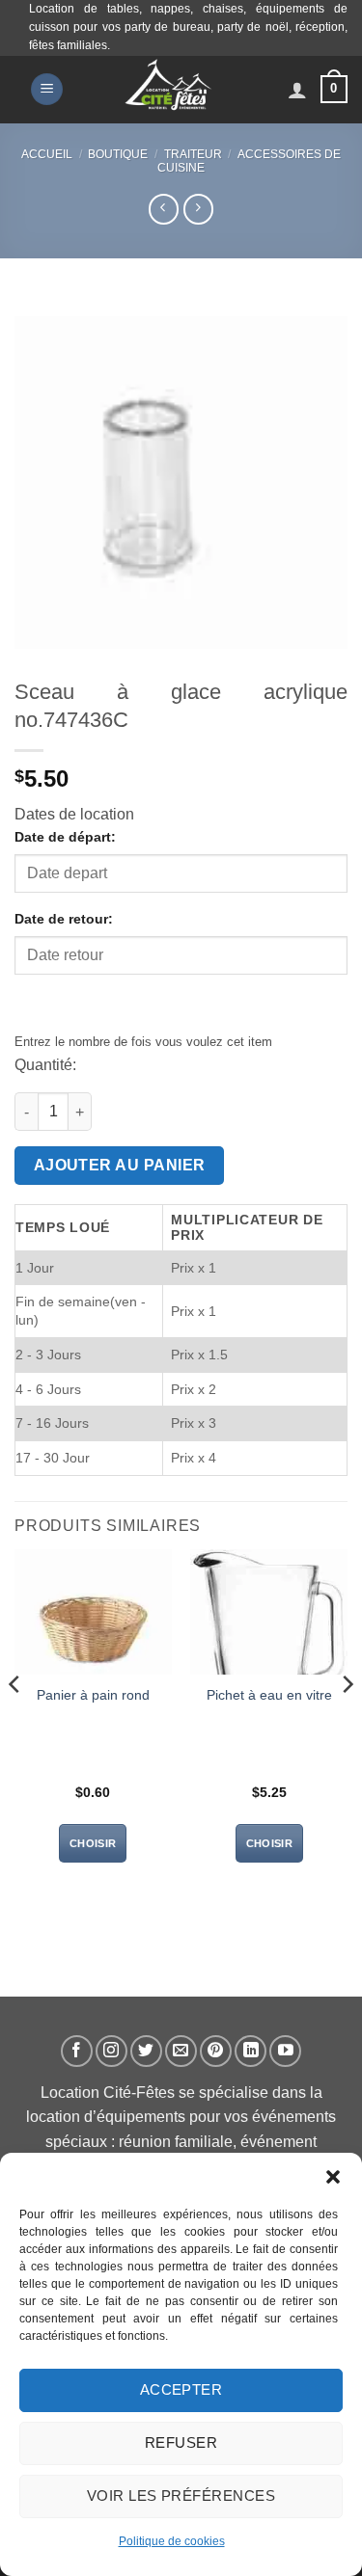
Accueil (47, 154)
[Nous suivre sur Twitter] (146, 2051)
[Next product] (164, 209)
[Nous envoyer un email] (181, 2051)
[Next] (347, 1723)
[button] (333, 2177)
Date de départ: (65, 837)
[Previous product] (198, 209)
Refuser (181, 2442)
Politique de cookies (172, 2541)
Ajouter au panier (120, 1165)
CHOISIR (93, 1843)
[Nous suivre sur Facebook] (77, 2051)
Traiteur (193, 154)
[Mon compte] (297, 90)
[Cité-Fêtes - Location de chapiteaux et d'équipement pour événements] (168, 90)
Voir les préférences (181, 2495)
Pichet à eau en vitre (269, 1695)
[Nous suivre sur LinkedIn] (251, 2051)
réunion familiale (176, 2142)
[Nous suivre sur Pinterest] (216, 2051)
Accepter (181, 2389)
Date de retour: (64, 919)
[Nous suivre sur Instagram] (111, 2051)
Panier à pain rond (93, 1695)
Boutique (118, 154)
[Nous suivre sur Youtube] (285, 2051)
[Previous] (15, 1723)
